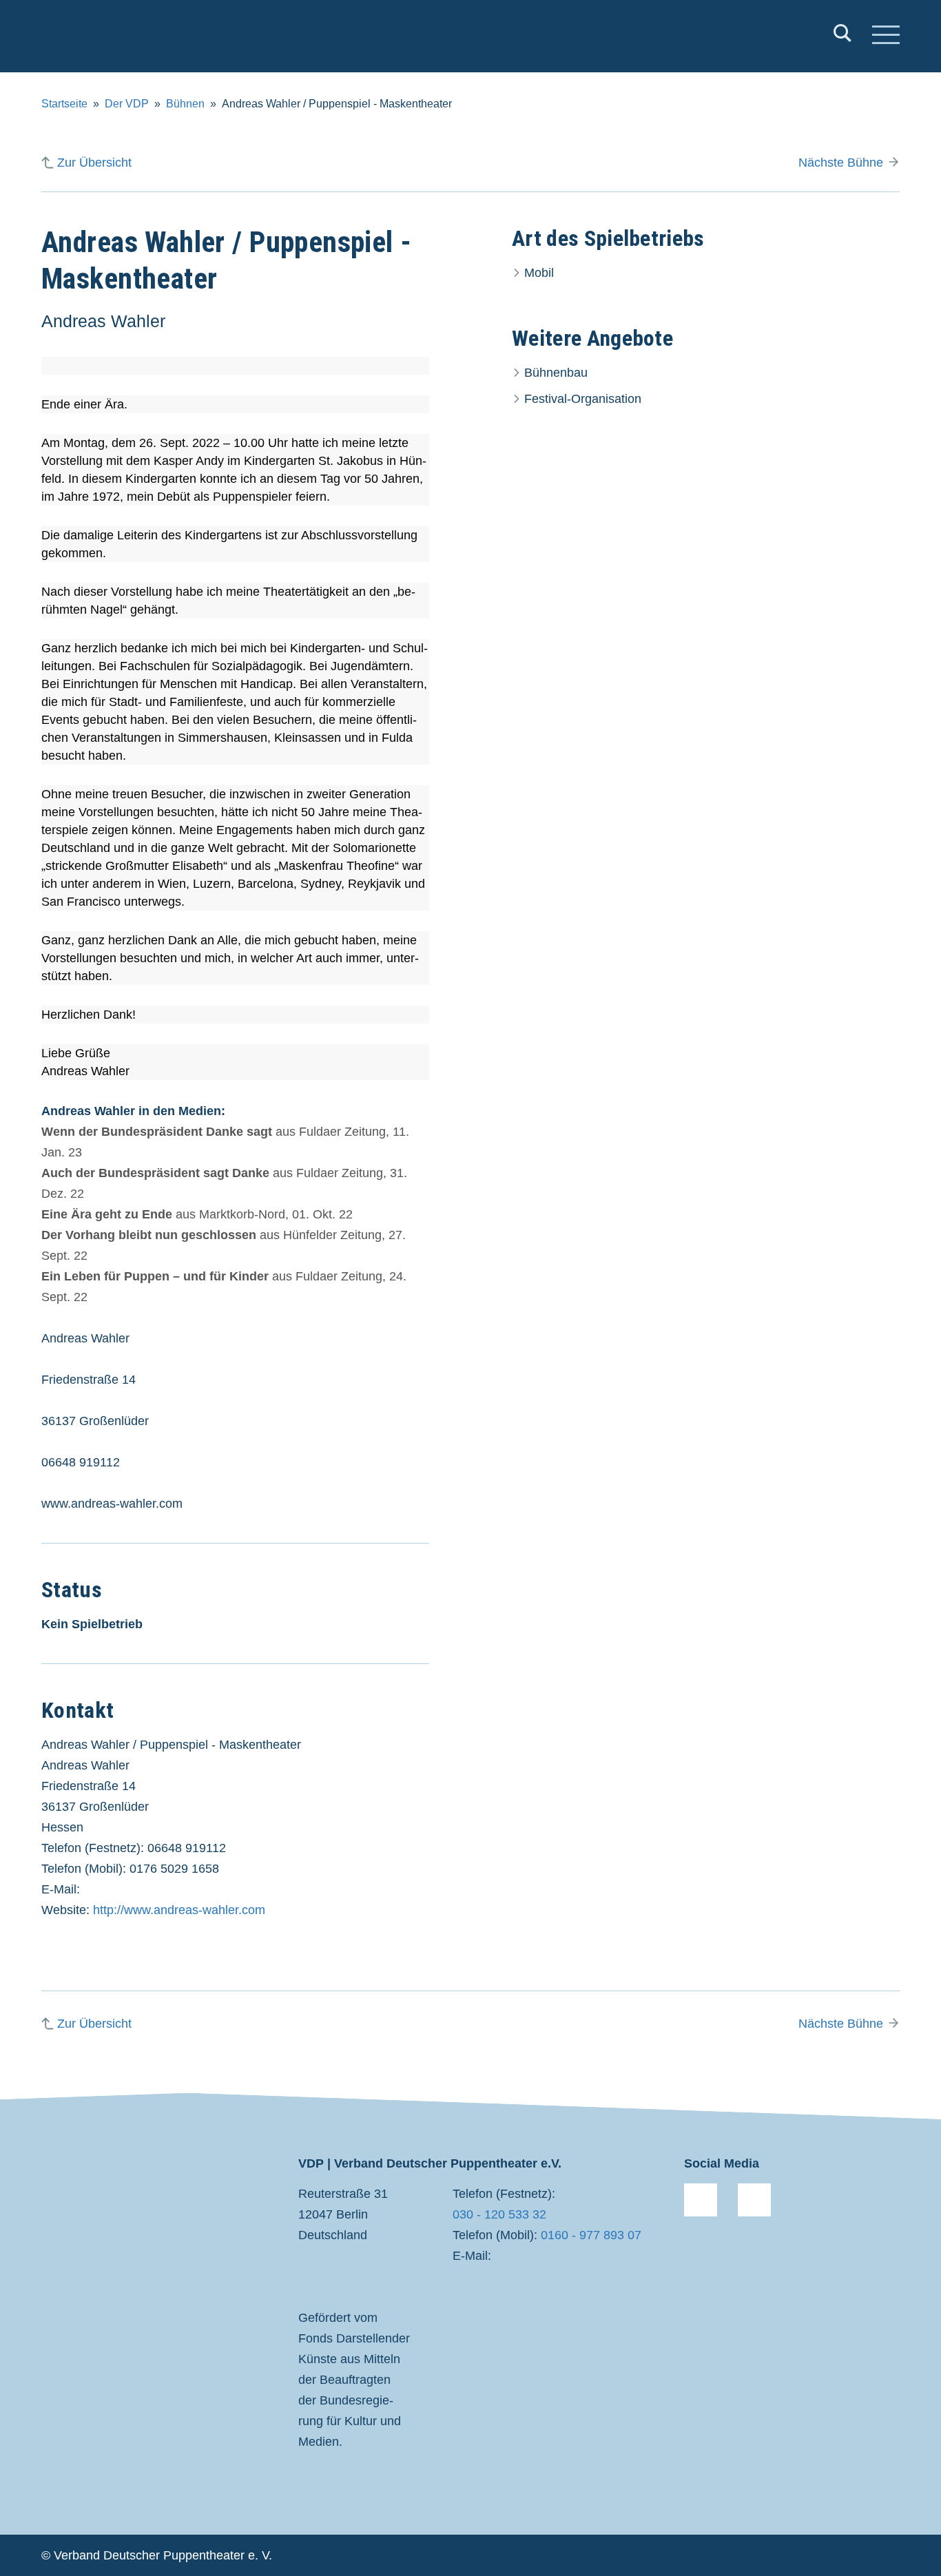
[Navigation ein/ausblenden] (886, 37)
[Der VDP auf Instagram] (754, 2200)
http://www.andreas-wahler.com (179, 1910)
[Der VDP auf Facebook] (701, 2200)
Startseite (64, 104)
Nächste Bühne (841, 163)
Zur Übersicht (94, 163)
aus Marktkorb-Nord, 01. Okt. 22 (197, 1214)
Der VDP (127, 104)
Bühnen (185, 104)
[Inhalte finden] (842, 36)
